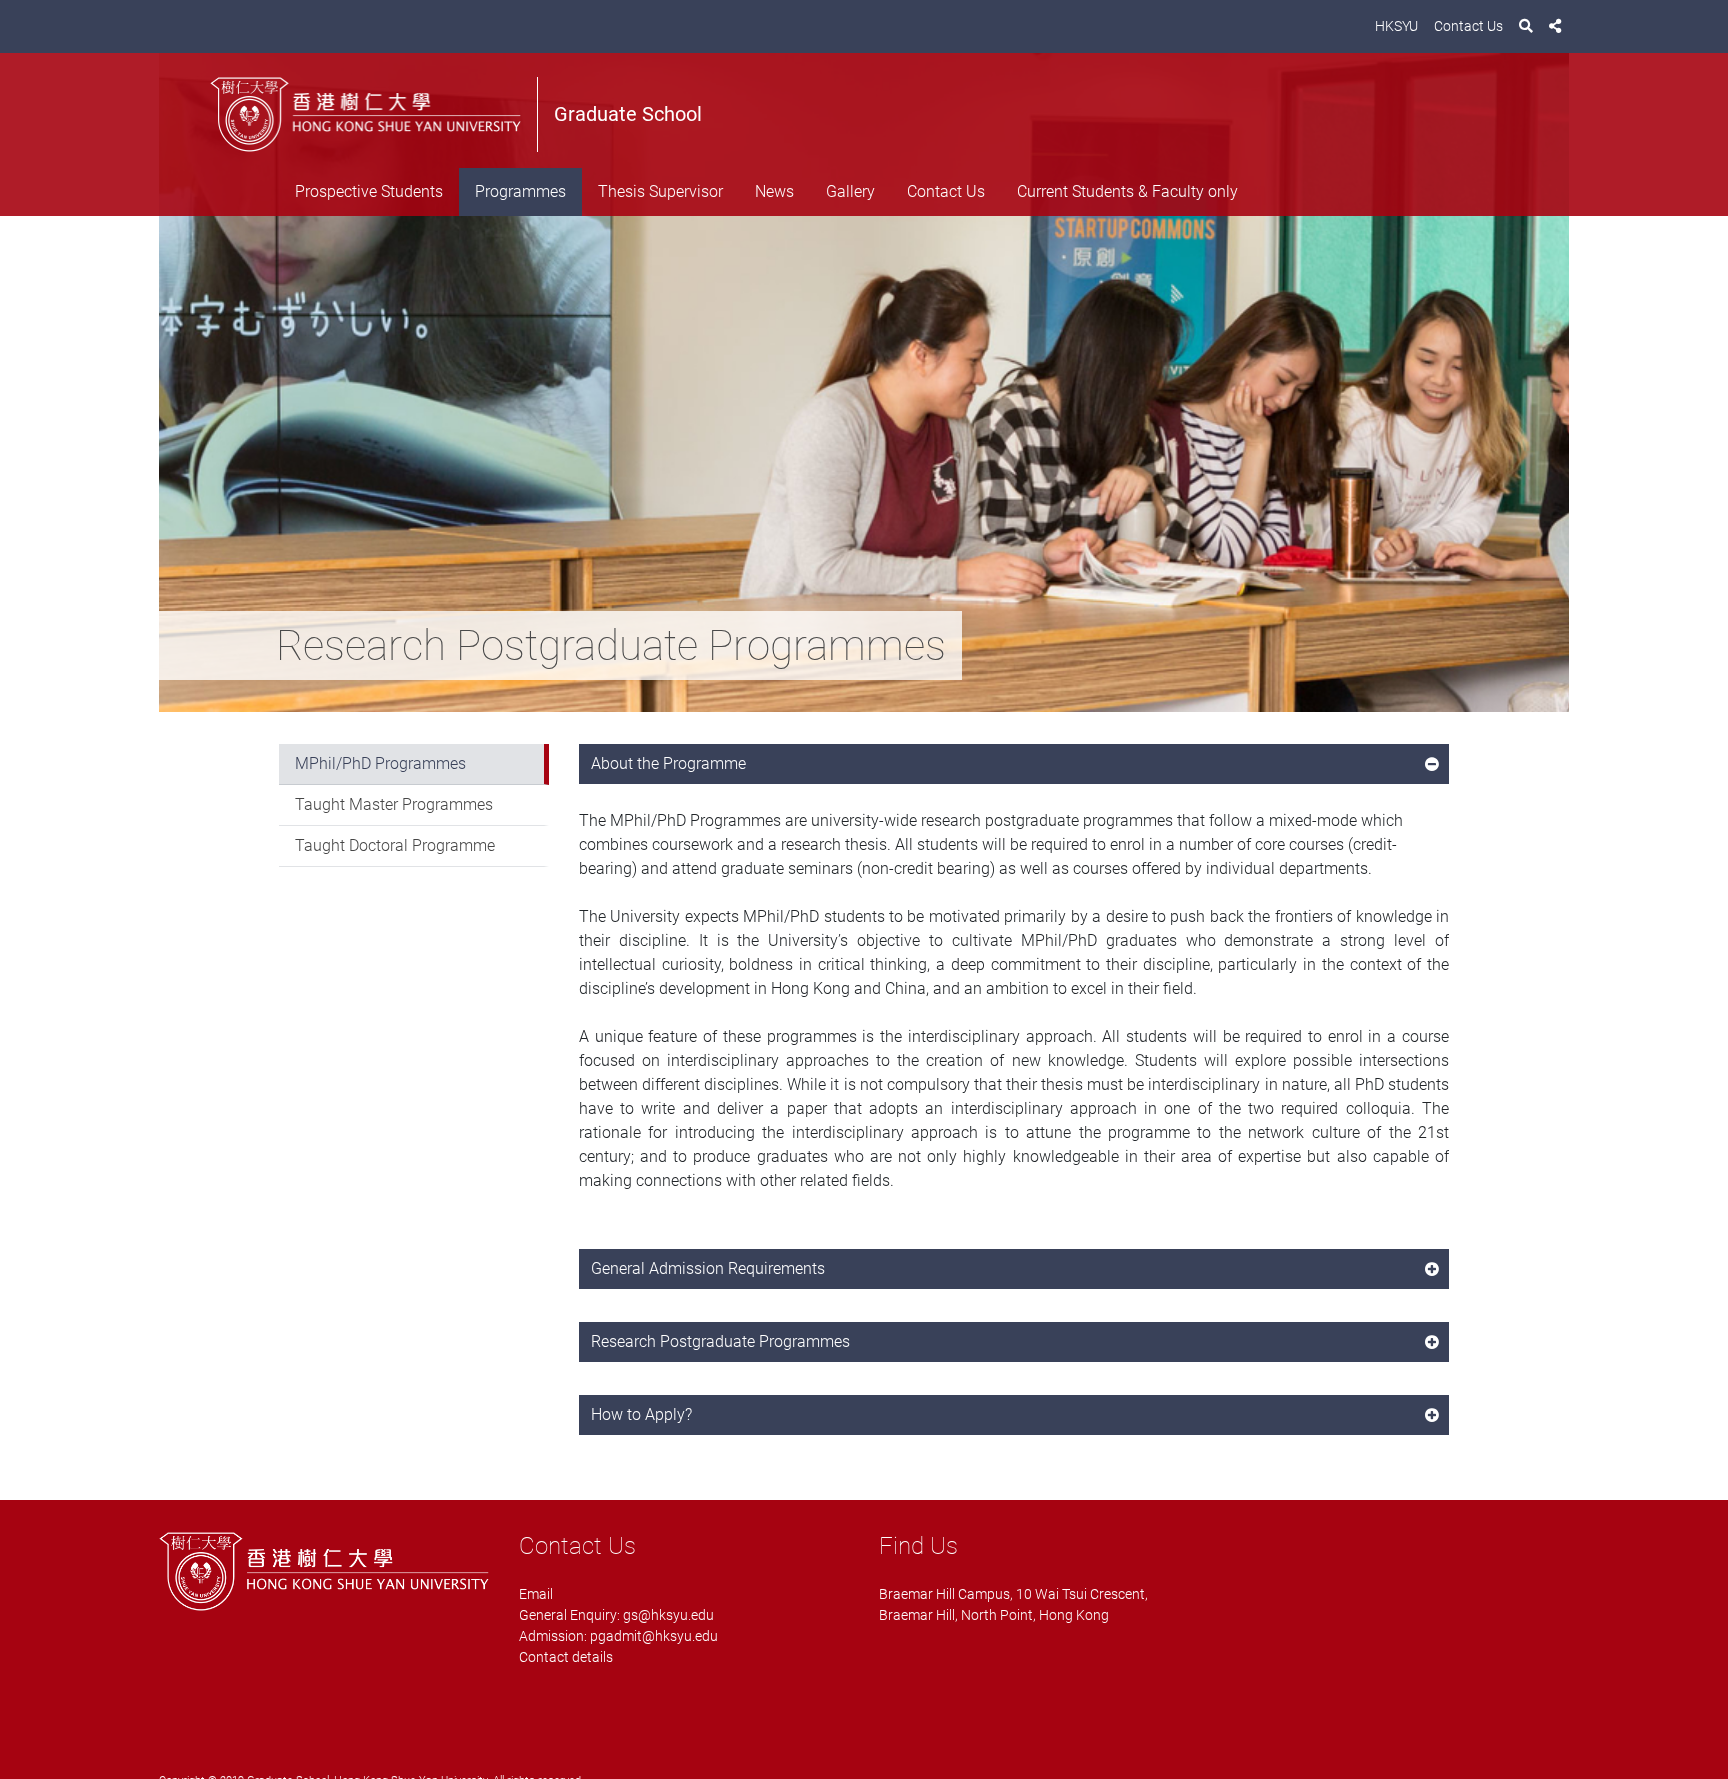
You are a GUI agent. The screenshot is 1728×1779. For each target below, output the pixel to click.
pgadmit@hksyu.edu (654, 1636)
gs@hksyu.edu (668, 1615)
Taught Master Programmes (394, 804)
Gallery (850, 191)
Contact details (566, 1657)
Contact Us (1468, 26)
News (774, 191)
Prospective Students (369, 191)
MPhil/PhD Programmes (380, 763)
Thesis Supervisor (660, 191)
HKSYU (1396, 26)
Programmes (520, 191)
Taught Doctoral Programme (395, 845)
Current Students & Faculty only (1127, 191)
